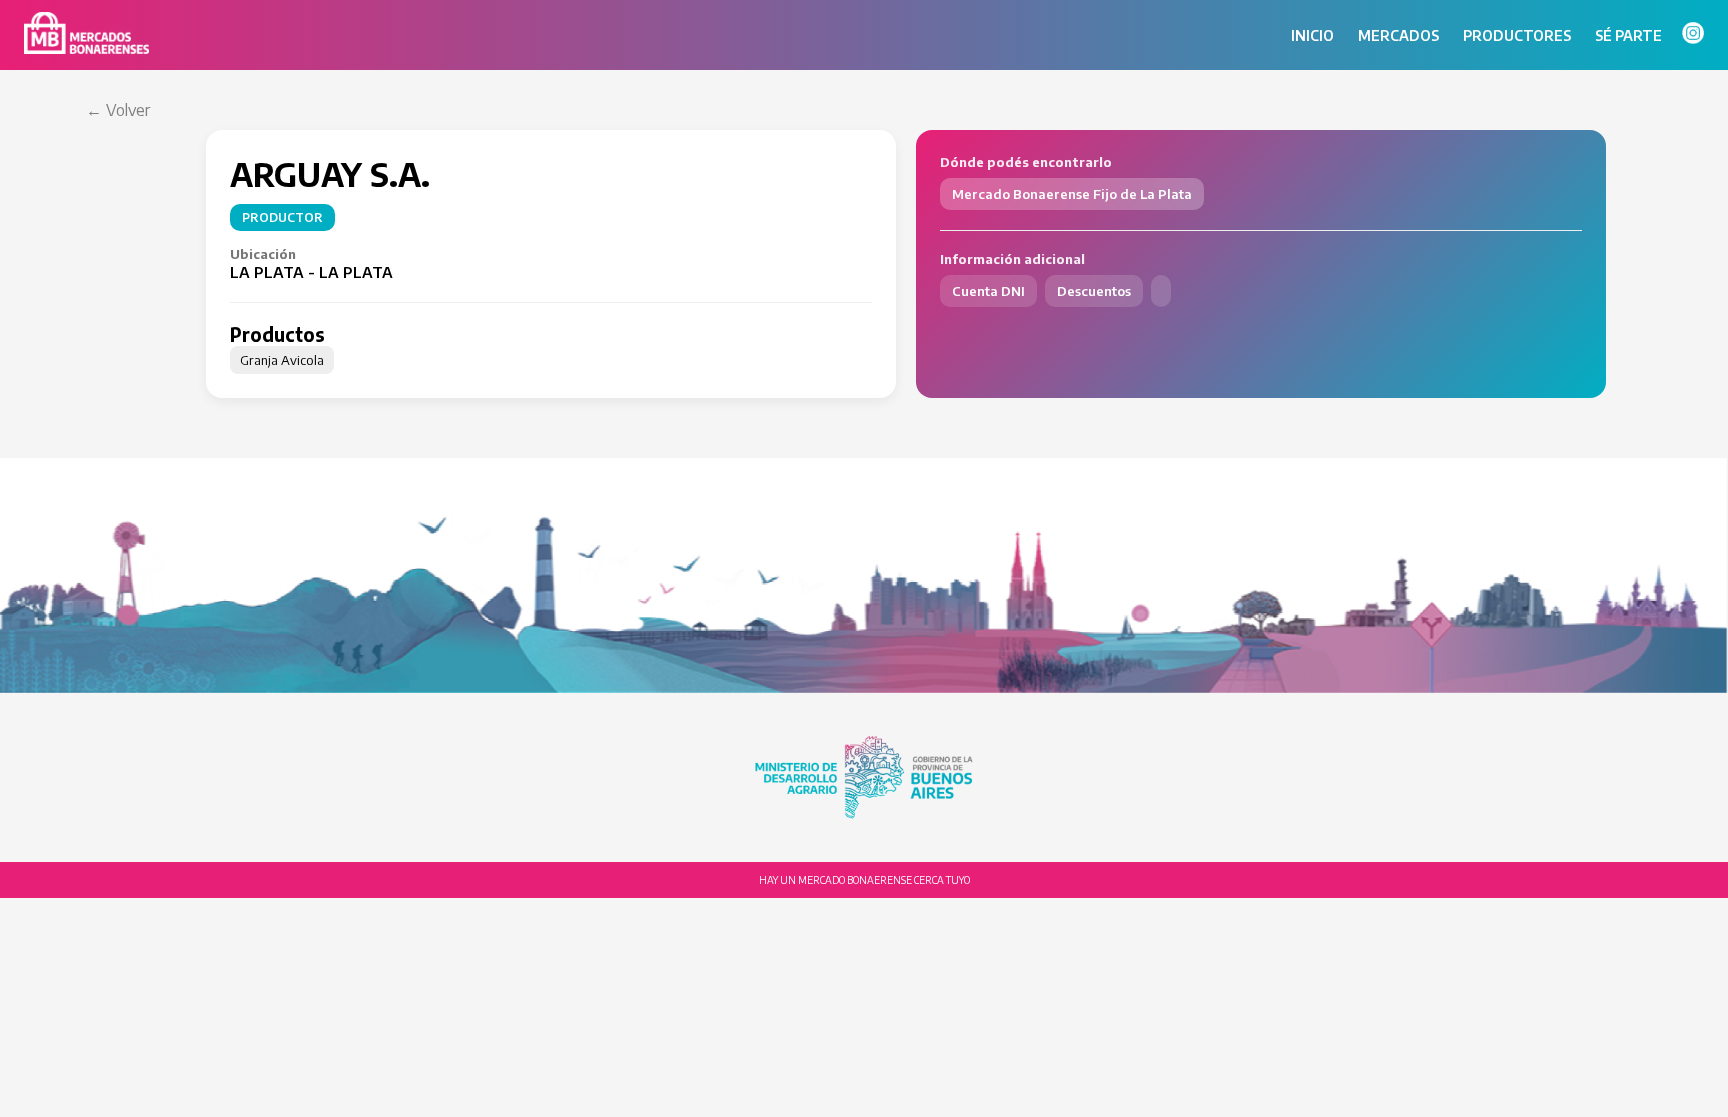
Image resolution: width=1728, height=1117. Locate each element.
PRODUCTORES (1517, 35)
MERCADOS (1398, 35)
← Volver (118, 110)
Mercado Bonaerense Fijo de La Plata (1072, 194)
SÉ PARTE (1628, 35)
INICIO (1312, 35)
